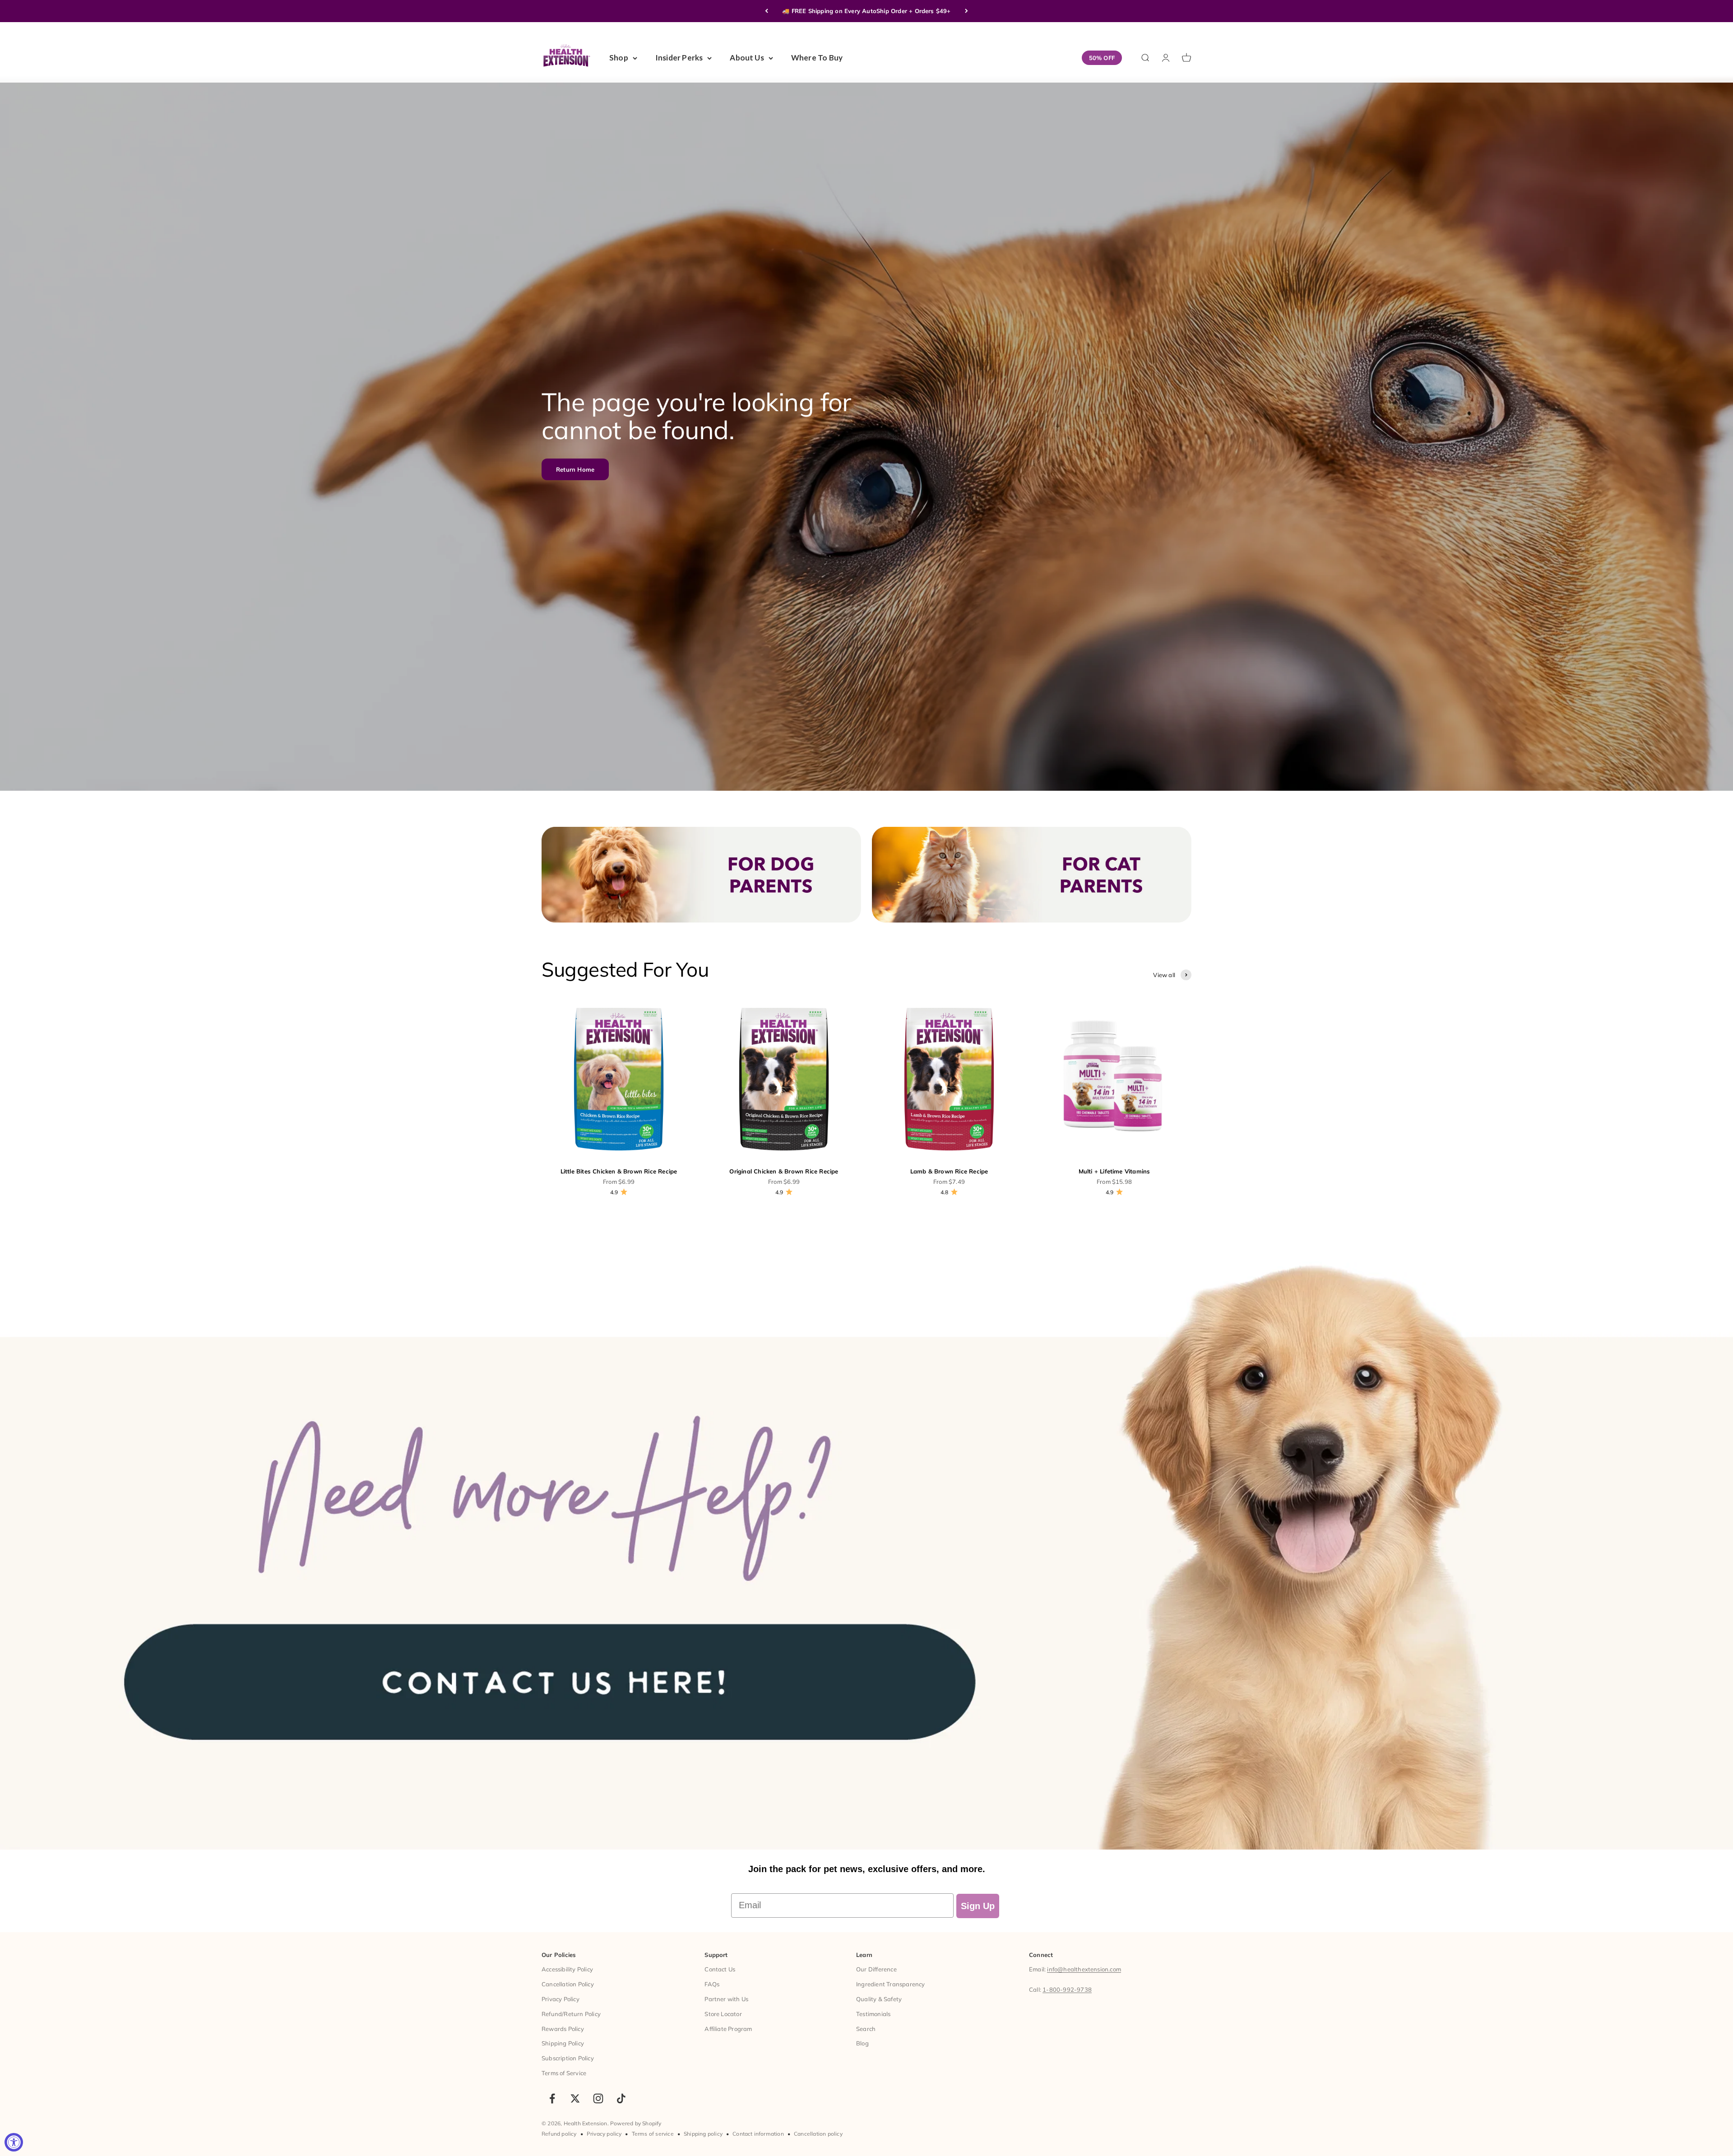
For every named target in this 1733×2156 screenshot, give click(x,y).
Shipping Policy (563, 2043)
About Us (747, 58)
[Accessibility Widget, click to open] (14, 2142)
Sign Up (978, 1906)
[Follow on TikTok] (621, 2098)
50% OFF (1102, 58)
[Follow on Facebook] (552, 2098)
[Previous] (767, 11)
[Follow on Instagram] (598, 2098)
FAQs (712, 1984)
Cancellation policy (818, 2134)
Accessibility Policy (567, 1969)
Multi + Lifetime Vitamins (1114, 1171)
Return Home (575, 469)
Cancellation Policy (568, 1984)
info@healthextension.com (1084, 1969)
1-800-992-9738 (1067, 1989)
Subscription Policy (568, 2058)
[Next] (966, 11)
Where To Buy (817, 58)
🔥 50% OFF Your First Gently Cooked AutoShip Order (867, 11)
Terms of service (653, 2134)
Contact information (758, 2134)
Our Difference (876, 1969)
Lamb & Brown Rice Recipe (949, 1171)
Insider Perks (679, 58)
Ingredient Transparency (891, 1984)
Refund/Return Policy (571, 2014)
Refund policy (559, 2134)
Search (866, 2029)
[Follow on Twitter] (575, 2098)
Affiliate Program (728, 2029)
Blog (862, 2043)
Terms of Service (564, 2073)
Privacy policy (604, 2134)
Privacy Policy (561, 1999)
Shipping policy (703, 2134)
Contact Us (720, 1969)
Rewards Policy (563, 2029)
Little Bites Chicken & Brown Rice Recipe (619, 1171)
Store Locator (723, 2014)
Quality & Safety (879, 1999)
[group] (866, 1542)
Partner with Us (726, 1999)
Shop (619, 58)
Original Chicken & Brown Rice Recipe (784, 1171)
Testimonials (873, 2014)
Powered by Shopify (636, 2123)
